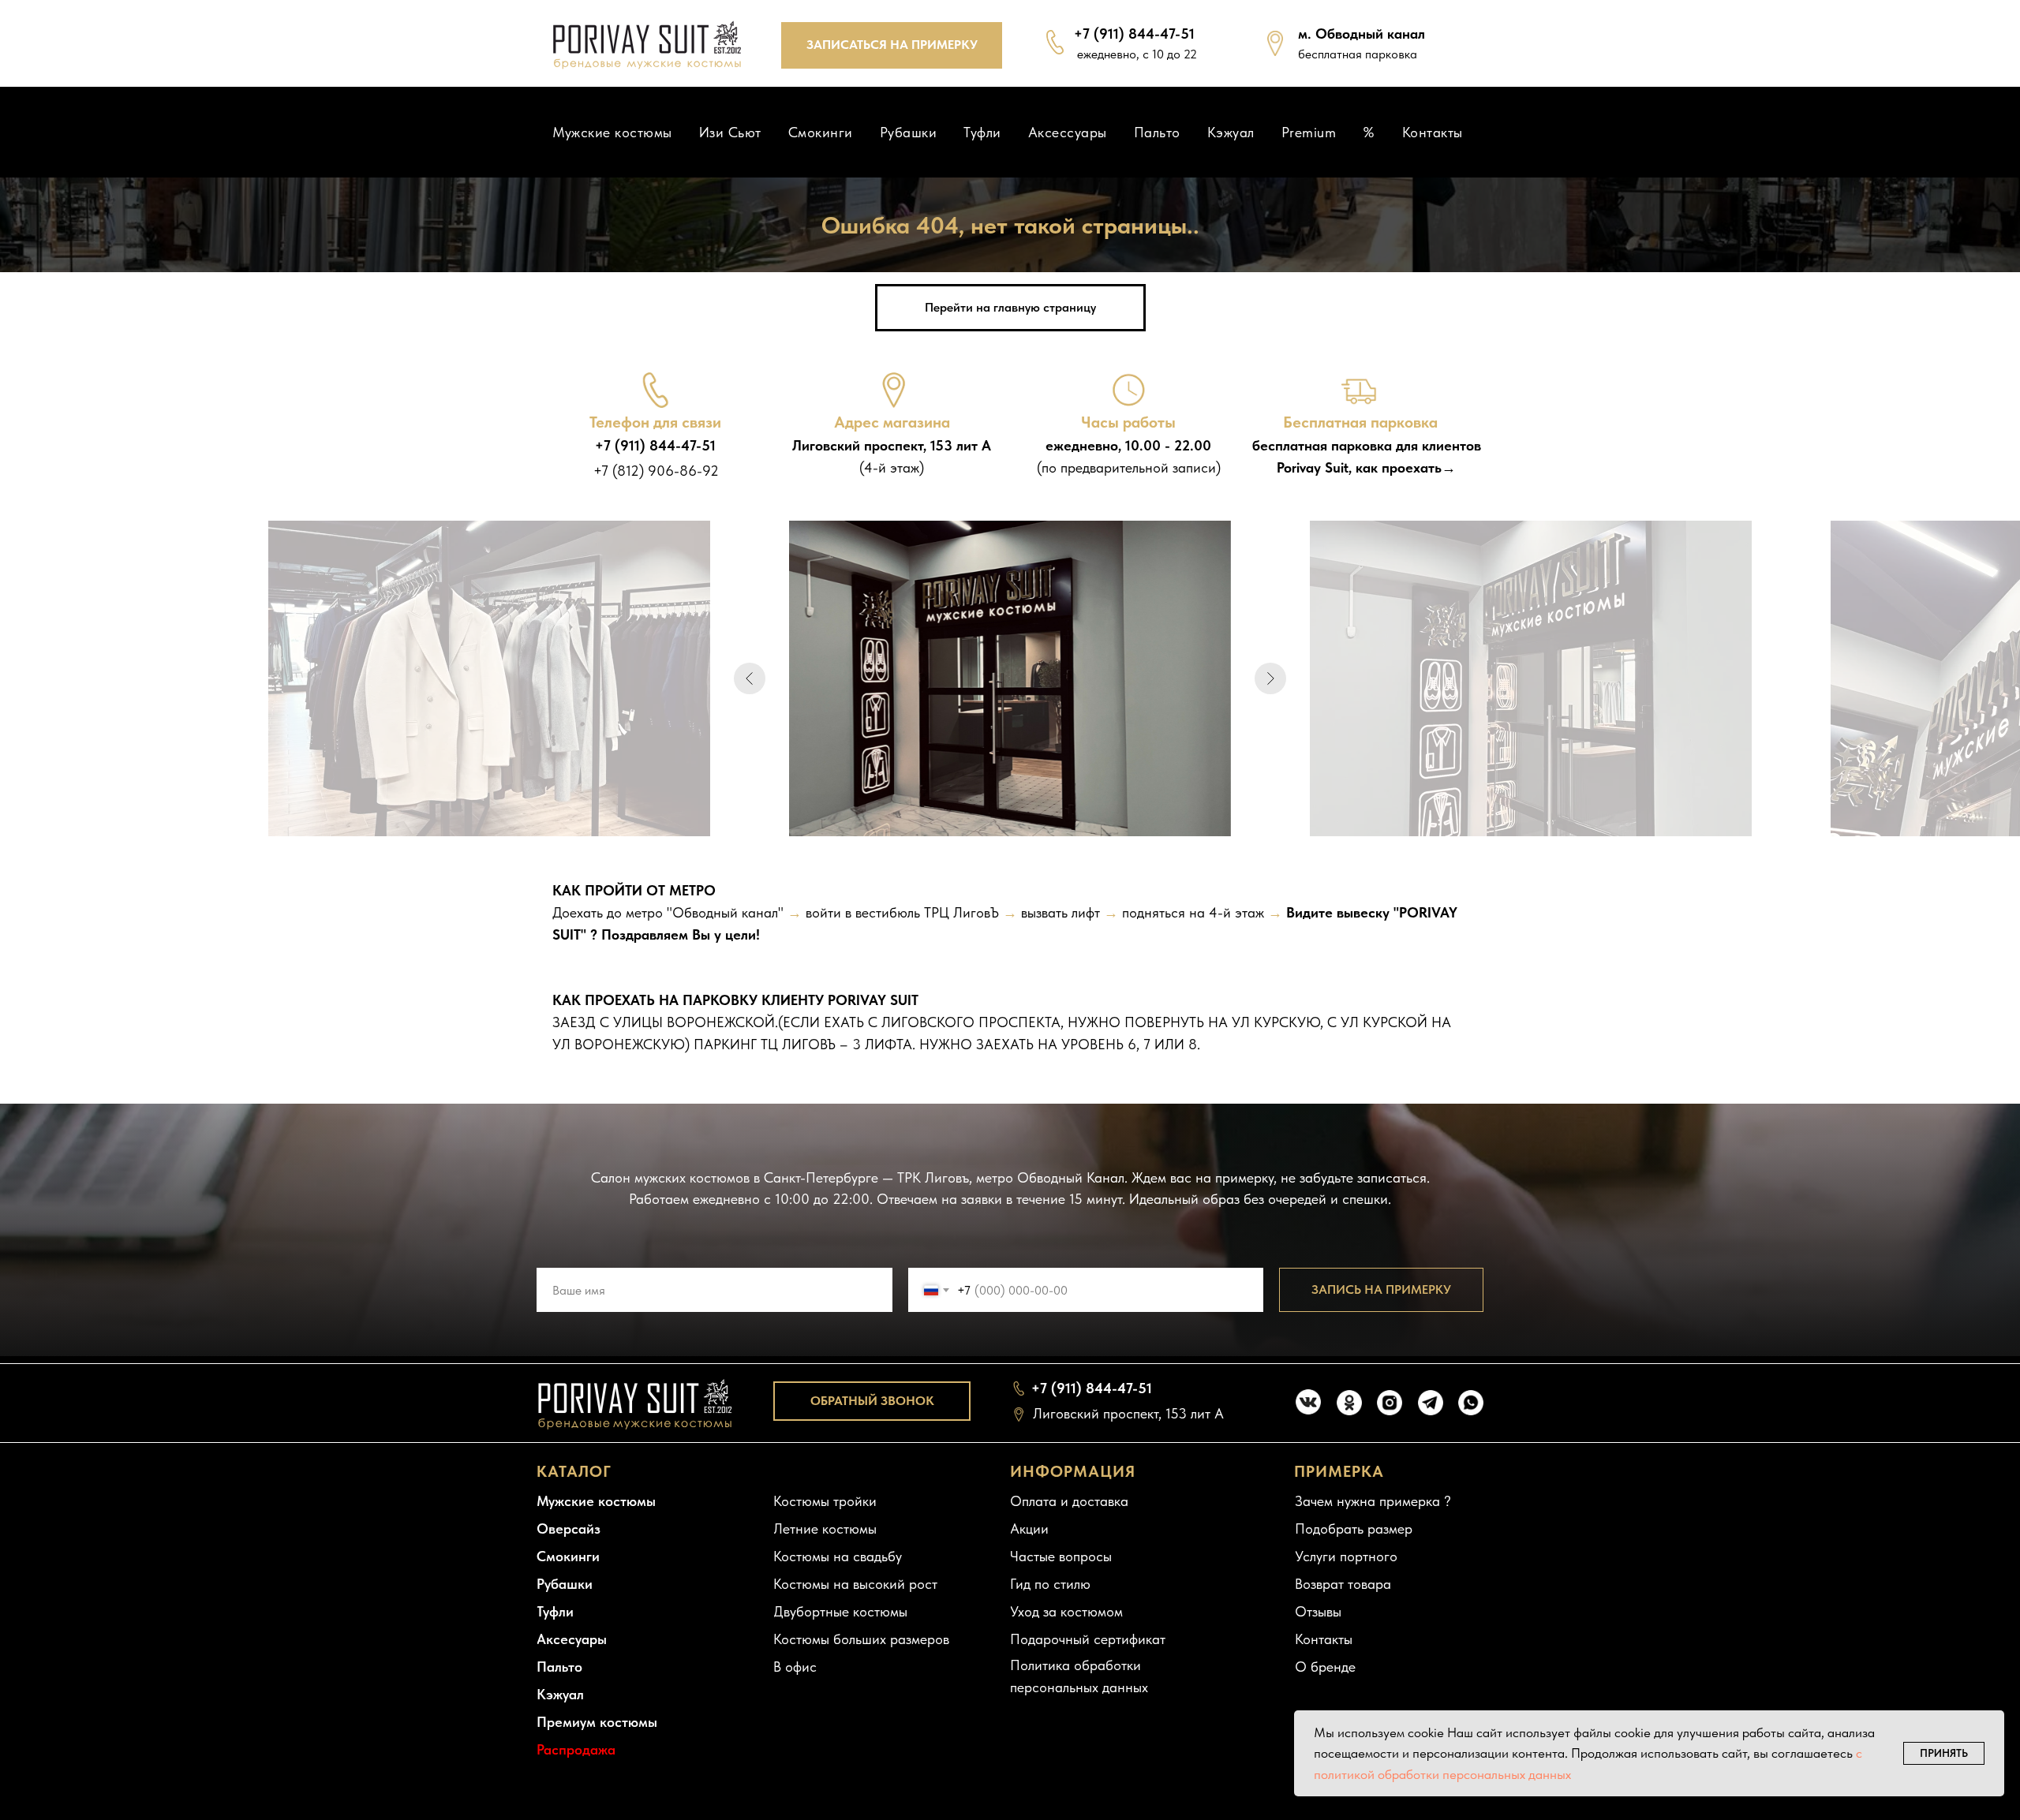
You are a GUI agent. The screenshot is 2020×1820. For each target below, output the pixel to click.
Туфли (982, 132)
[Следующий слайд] (1270, 678)
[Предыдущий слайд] (750, 678)
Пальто (1157, 132)
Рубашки (909, 132)
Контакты (1433, 132)
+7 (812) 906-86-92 (656, 471)
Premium (1309, 132)
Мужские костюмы (612, 132)
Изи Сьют (730, 132)
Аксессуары (1068, 132)
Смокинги (821, 132)
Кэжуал (1231, 132)
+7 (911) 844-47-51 (1134, 34)
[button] (892, 45)
